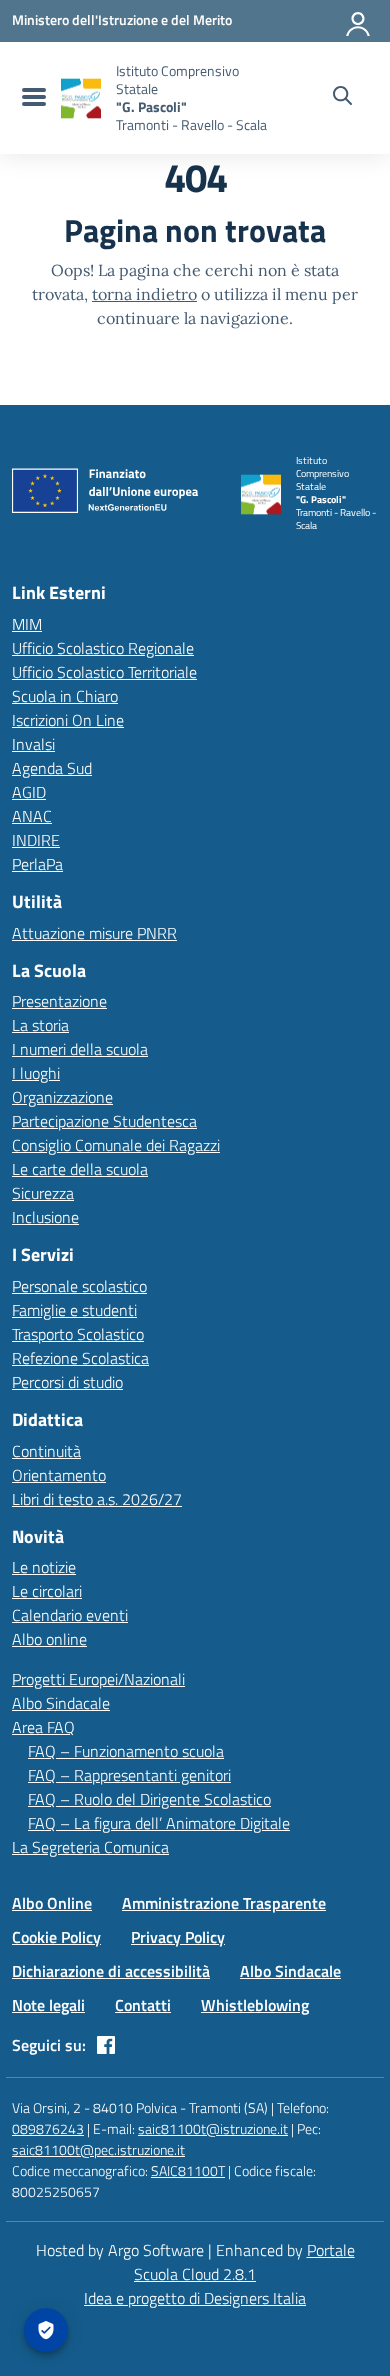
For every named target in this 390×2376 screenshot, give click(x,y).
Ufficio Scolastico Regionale (103, 648)
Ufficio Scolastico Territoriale (104, 672)
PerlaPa (37, 864)
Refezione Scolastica (80, 1358)
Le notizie (44, 1567)
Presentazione (59, 1001)
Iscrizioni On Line (68, 720)
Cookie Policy (56, 1937)
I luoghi (36, 1073)
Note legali (48, 2005)
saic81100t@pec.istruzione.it (98, 2149)
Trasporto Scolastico (78, 1334)
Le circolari (47, 1591)
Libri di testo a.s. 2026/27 (97, 1499)
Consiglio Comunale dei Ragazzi (116, 1145)
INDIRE (36, 840)
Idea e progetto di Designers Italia (195, 2298)
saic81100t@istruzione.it (213, 2128)
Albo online (49, 1639)
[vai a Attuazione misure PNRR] (111, 495)
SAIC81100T (188, 2170)
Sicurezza (43, 1193)
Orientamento (59, 1475)
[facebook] (106, 2045)
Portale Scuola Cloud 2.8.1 (244, 2262)
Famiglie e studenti (74, 1310)
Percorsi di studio (67, 1382)
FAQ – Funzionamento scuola (126, 1751)
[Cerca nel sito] (342, 98)
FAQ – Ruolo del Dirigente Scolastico (149, 1799)
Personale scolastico (79, 1286)
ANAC (32, 816)
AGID (29, 792)
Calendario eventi (70, 1615)
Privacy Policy (178, 1937)
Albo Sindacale (61, 1703)
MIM (27, 624)
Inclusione (45, 1217)
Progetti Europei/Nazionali (98, 1679)
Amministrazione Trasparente (224, 1903)
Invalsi (33, 744)
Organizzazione (62, 1097)
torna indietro (144, 294)
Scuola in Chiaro (65, 696)
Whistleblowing (255, 2005)
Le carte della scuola (80, 1169)
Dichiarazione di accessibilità (111, 1971)
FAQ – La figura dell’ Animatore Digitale (159, 1823)
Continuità (46, 1451)
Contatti (143, 2005)
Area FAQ (43, 1727)
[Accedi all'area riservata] (359, 20)
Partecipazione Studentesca (104, 1121)
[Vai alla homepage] (81, 98)
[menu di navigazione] (31, 98)
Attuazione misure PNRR (94, 933)
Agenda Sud (52, 768)
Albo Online (52, 1903)
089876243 (48, 2128)
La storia (40, 1025)
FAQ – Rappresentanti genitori (129, 1775)
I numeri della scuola (80, 1049)
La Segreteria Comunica (90, 1847)
